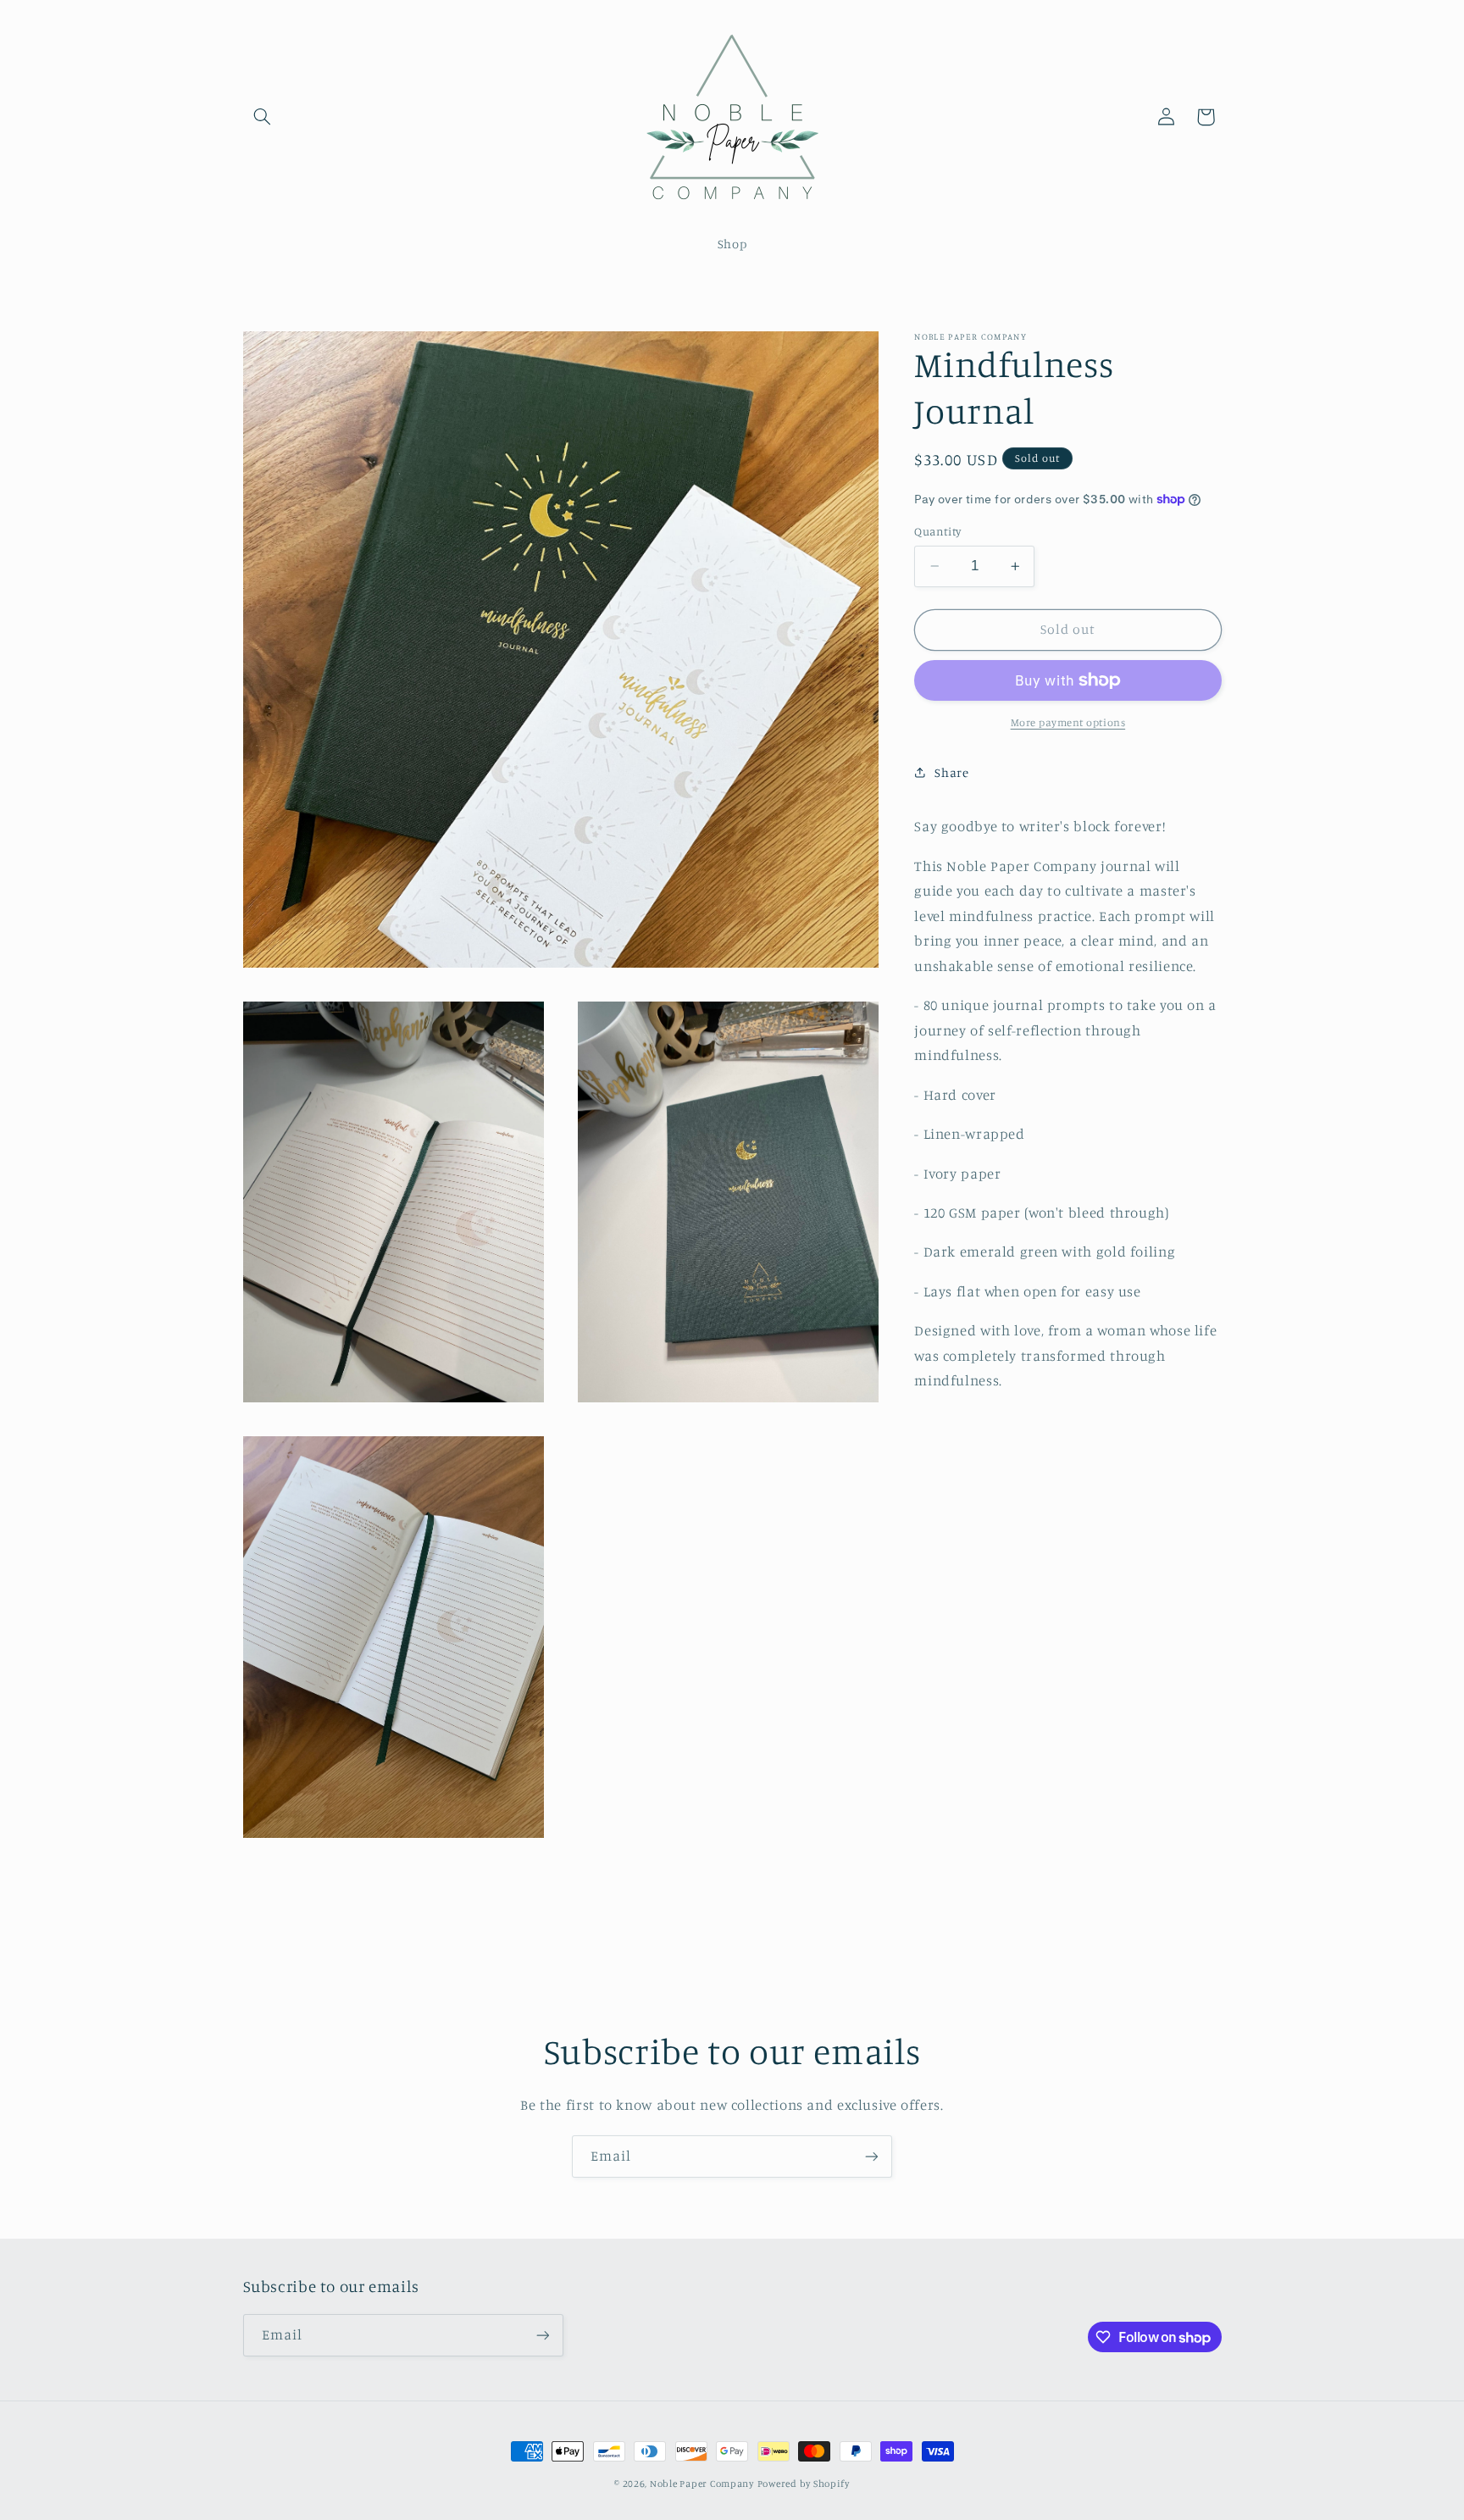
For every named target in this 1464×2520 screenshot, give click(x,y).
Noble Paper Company (702, 2484)
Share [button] (951, 772)
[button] (263, 117)
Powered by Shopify (804, 2484)
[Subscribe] (872, 2156)
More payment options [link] (1068, 722)
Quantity (937, 531)
